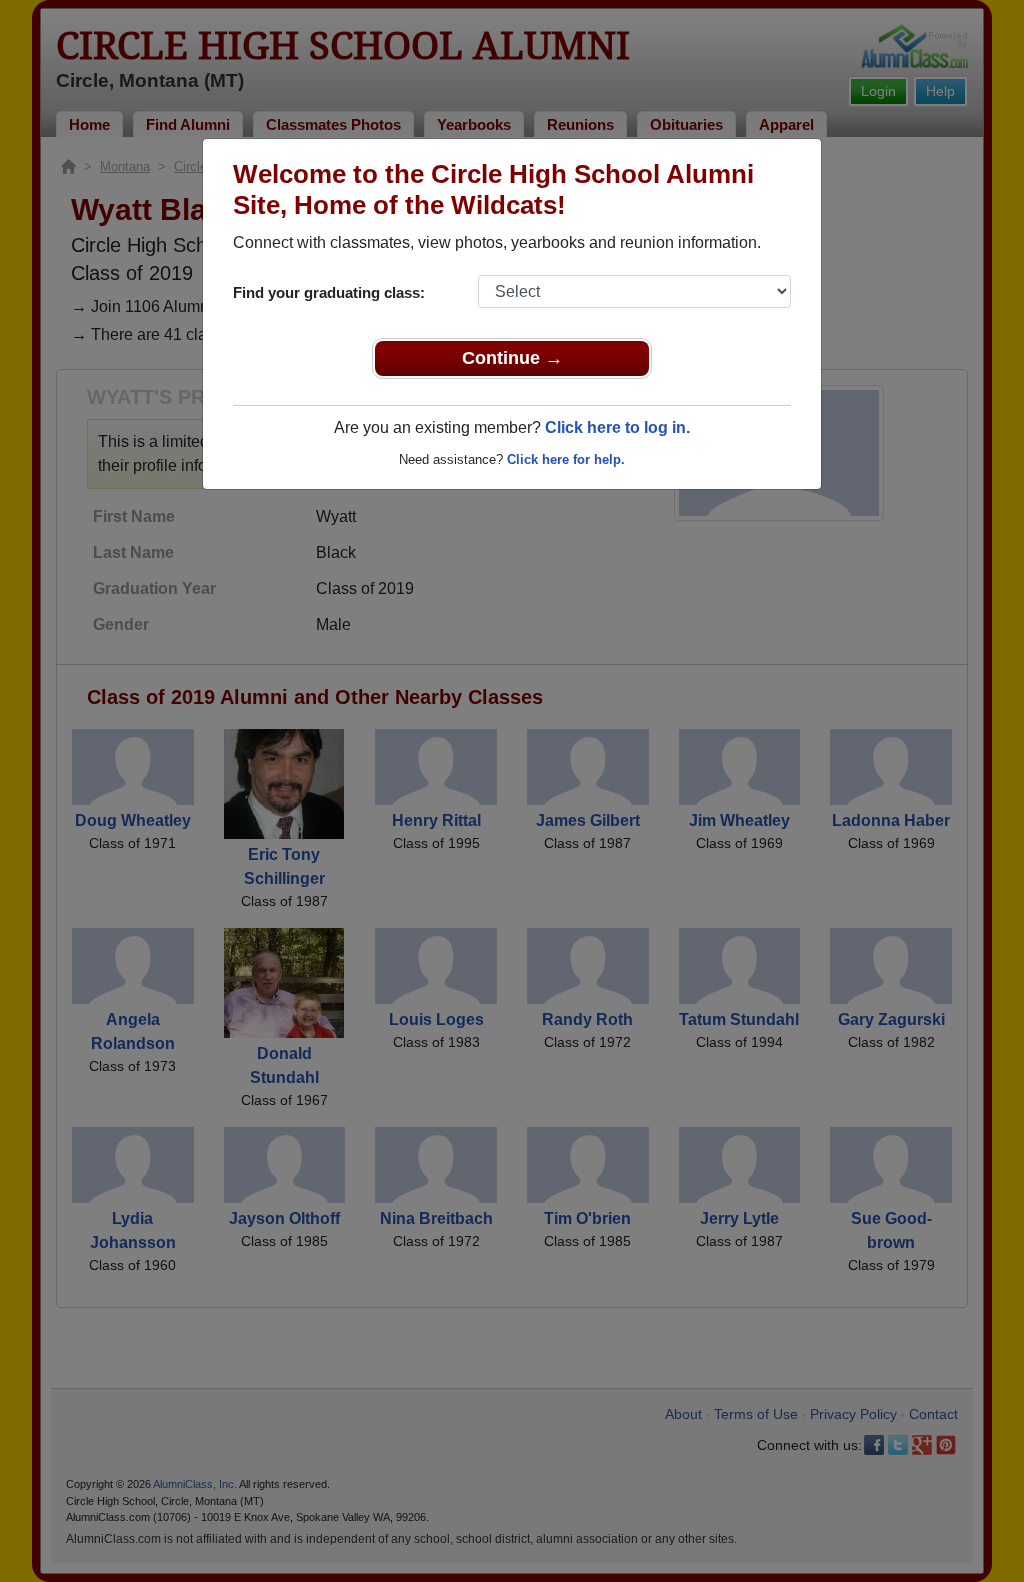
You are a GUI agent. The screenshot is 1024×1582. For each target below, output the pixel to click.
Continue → (512, 358)
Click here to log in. (617, 427)
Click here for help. (566, 459)
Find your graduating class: (329, 292)
